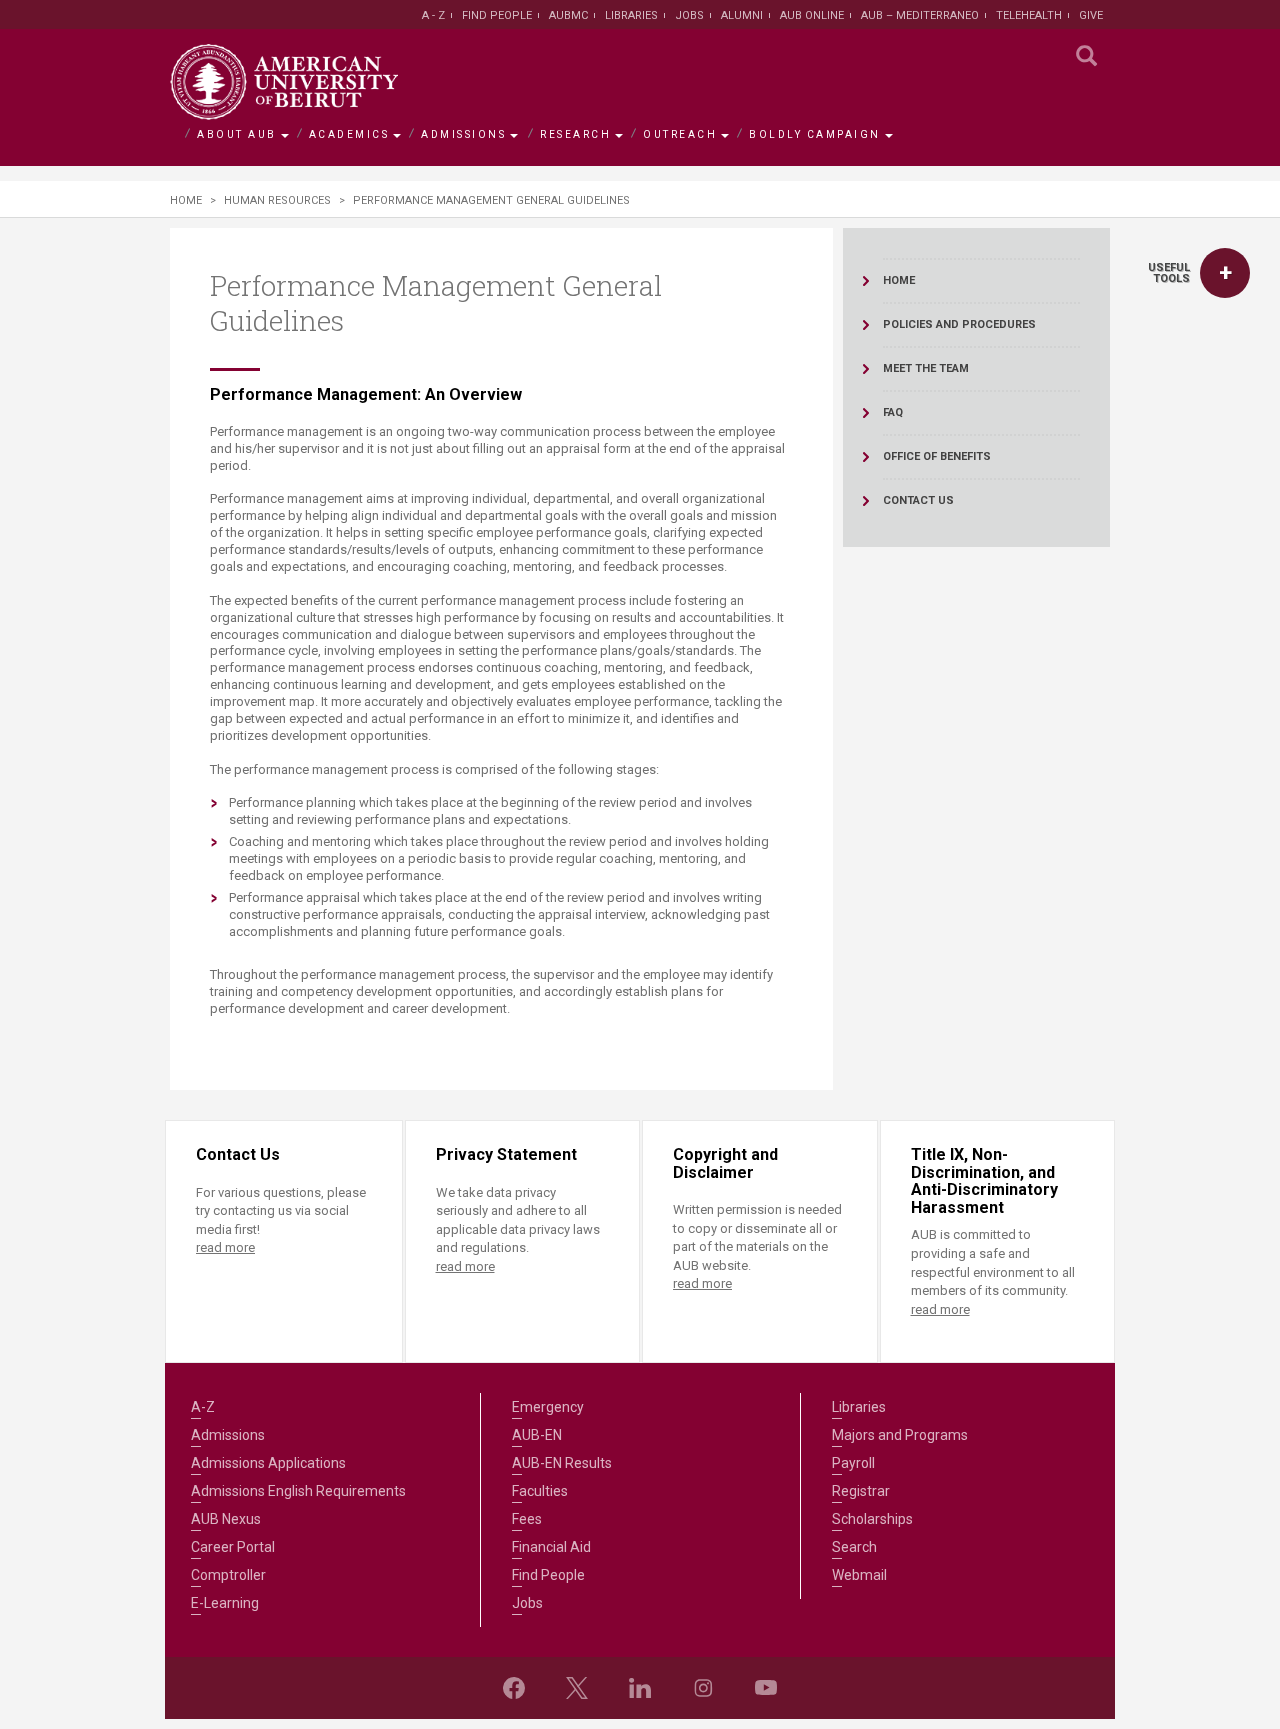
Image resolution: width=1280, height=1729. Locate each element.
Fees (527, 1519)
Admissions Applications (268, 1463)
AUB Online (812, 15)
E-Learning (225, 1603)
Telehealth (1029, 15)
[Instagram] (703, 1688)
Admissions (463, 134)
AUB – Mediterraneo (920, 15)
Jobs (689, 15)
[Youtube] (766, 1688)
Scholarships (872, 1519)
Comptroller (228, 1575)
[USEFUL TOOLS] (1225, 273)
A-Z (203, 1407)
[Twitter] (577, 1688)
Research (575, 134)
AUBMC (568, 15)
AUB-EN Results (562, 1463)
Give (1091, 15)
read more (225, 1247)
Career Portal (233, 1547)
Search (854, 1547)
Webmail (859, 1575)
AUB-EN (537, 1435)
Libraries (631, 15)
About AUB (237, 134)
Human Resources (277, 200)
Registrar (861, 1491)
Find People (497, 15)
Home (186, 200)
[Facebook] (514, 1688)
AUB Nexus (226, 1519)
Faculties (540, 1491)
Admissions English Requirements (298, 1491)
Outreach (680, 134)
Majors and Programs (900, 1435)
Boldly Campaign (815, 134)
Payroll (853, 1463)
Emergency (548, 1407)
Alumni (742, 15)
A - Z (433, 15)
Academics (349, 134)
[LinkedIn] (640, 1688)
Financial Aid (551, 1547)
